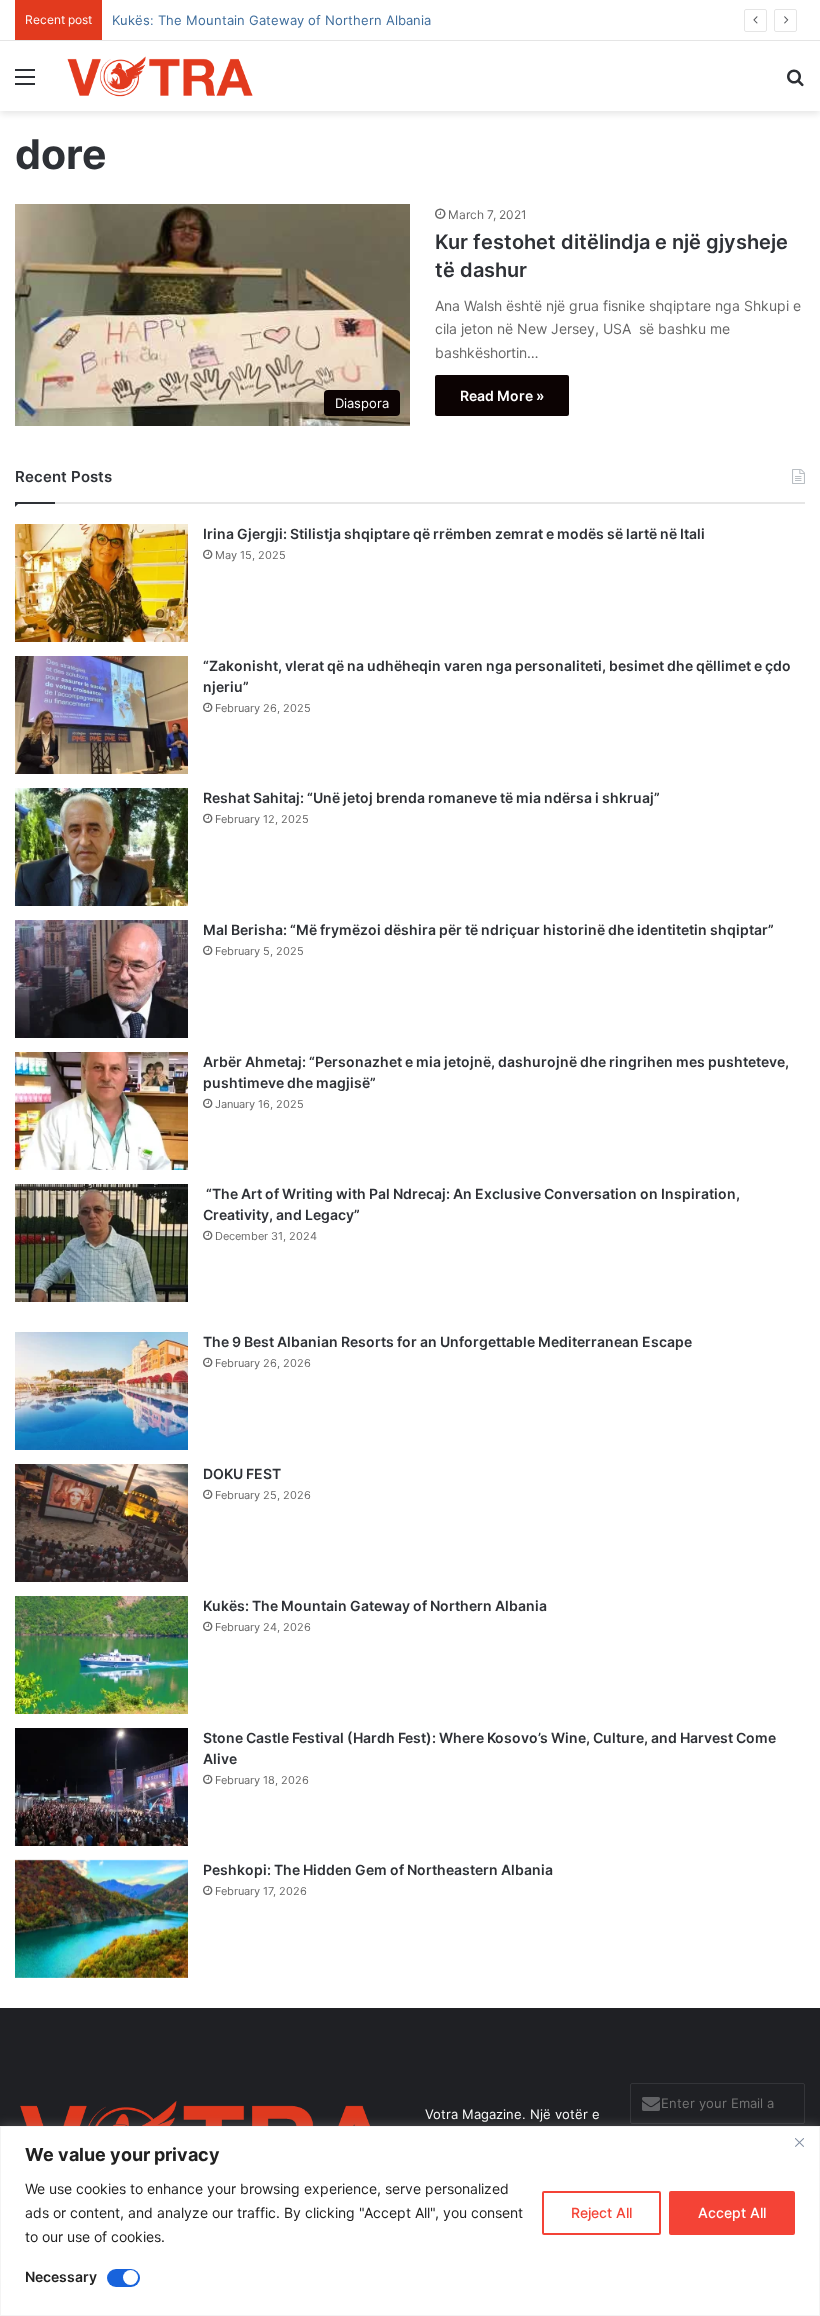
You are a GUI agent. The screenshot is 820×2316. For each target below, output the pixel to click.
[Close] (799, 2143)
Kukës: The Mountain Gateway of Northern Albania (375, 1605)
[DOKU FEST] (101, 1523)
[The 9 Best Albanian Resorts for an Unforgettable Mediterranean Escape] (101, 1391)
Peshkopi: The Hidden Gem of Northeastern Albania (378, 1869)
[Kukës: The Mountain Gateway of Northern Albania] (101, 1655)
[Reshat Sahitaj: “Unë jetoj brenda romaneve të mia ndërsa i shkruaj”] (101, 847)
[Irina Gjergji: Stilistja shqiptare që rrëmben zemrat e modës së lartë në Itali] (101, 583)
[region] (410, 2221)
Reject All (601, 2212)
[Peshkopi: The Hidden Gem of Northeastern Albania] (101, 1919)
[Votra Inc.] (160, 76)
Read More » (502, 395)
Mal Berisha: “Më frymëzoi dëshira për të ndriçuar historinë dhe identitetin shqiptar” (488, 929)
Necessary (61, 2276)
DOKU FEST (243, 1473)
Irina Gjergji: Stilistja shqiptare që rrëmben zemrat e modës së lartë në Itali (454, 533)
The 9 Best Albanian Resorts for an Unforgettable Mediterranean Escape (447, 1341)
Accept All (732, 2212)
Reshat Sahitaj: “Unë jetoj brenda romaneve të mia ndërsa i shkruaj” (431, 797)
